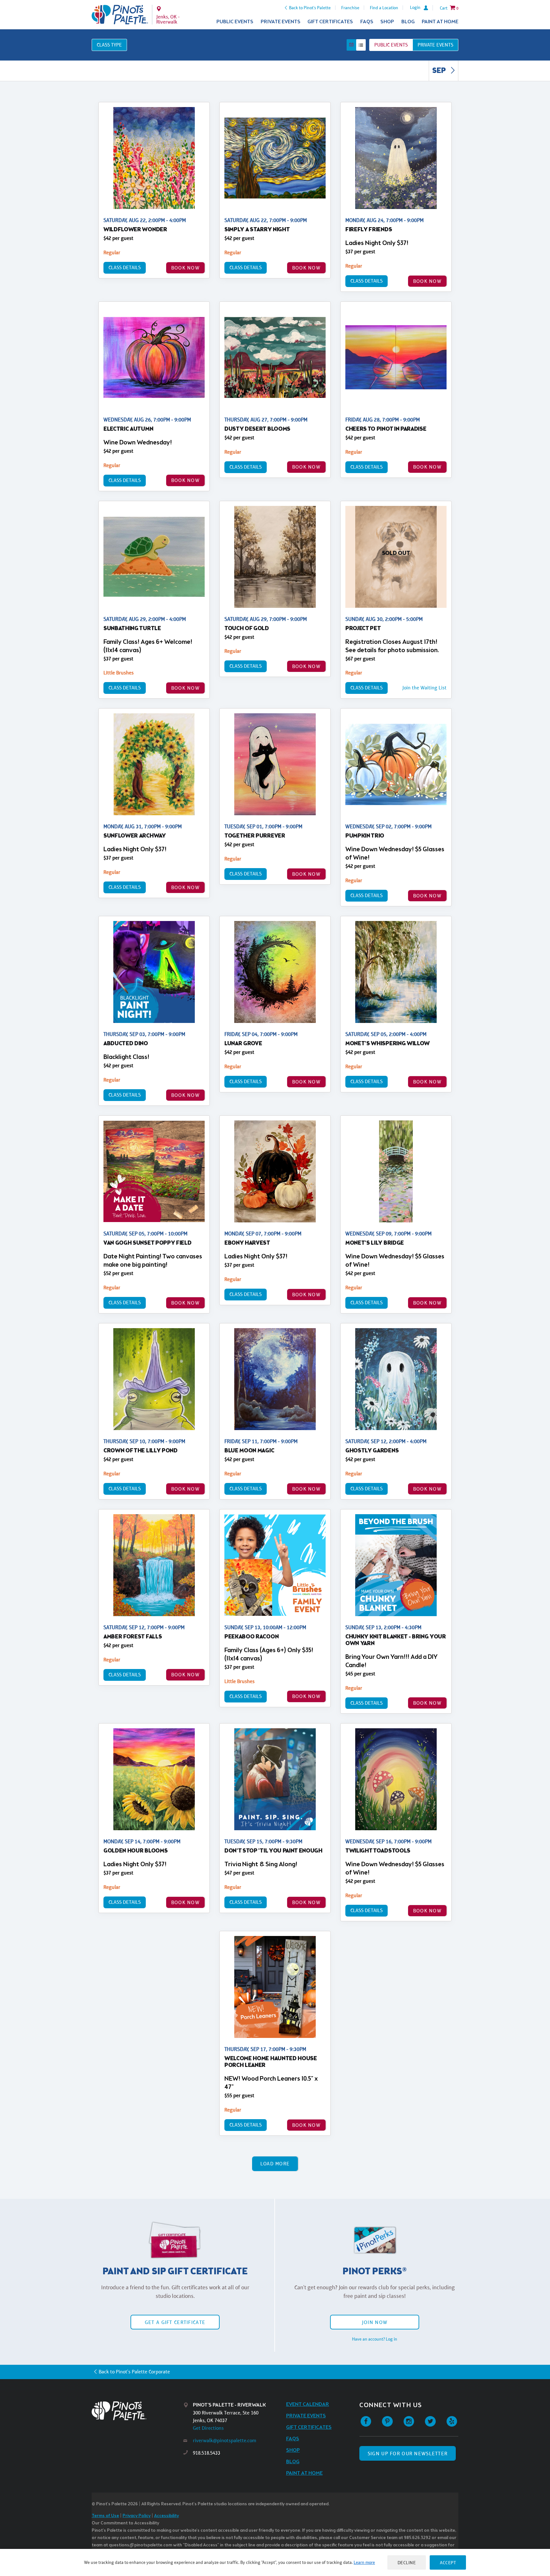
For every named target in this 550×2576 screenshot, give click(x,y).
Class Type (109, 45)
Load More (275, 2164)
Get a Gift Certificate (175, 2322)
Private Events (281, 22)
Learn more (364, 2562)
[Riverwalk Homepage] (120, 15)
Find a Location (384, 8)
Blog (408, 22)
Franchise (350, 8)
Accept (448, 2562)
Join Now (375, 2322)
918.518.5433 (207, 2453)
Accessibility (166, 2516)
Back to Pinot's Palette (310, 8)
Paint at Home (440, 22)
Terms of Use (105, 2516)
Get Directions (208, 2428)
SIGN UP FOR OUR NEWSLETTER (408, 2454)
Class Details (125, 267)
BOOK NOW (185, 268)
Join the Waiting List (424, 688)
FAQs (367, 22)
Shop (387, 22)
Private (435, 45)
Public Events (235, 22)
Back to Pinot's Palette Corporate (134, 2372)
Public (391, 45)
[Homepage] (137, 2411)
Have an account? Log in (375, 2339)
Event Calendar (308, 2404)
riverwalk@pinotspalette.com (225, 2440)
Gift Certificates (330, 22)
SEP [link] (440, 71)
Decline (407, 2562)
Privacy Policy (137, 2516)
